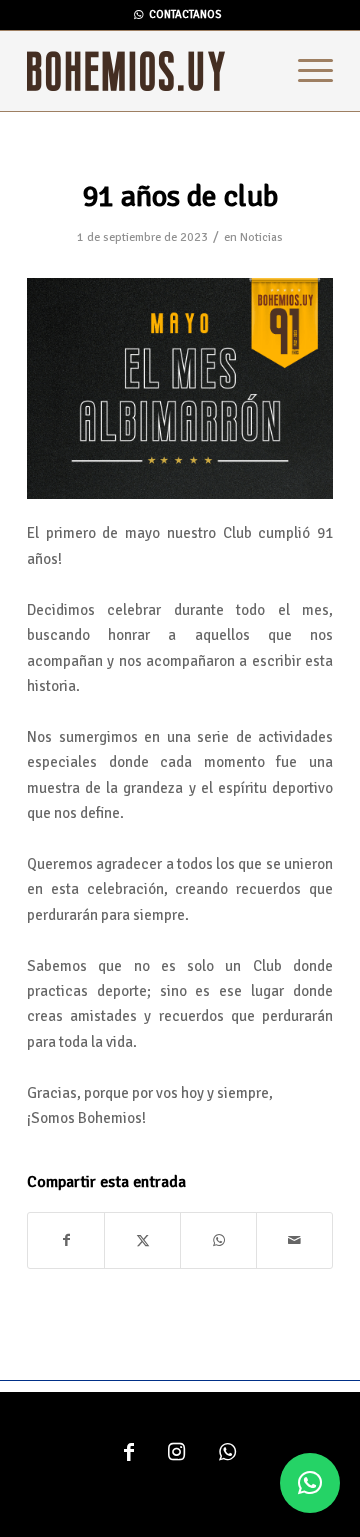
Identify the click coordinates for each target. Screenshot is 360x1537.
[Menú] (305, 71)
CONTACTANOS (185, 14)
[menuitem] (305, 71)
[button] (310, 1483)
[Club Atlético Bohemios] (149, 71)
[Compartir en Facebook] (66, 1240)
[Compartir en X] (142, 1240)
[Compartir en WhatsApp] (218, 1240)
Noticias (261, 237)
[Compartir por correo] (294, 1240)
